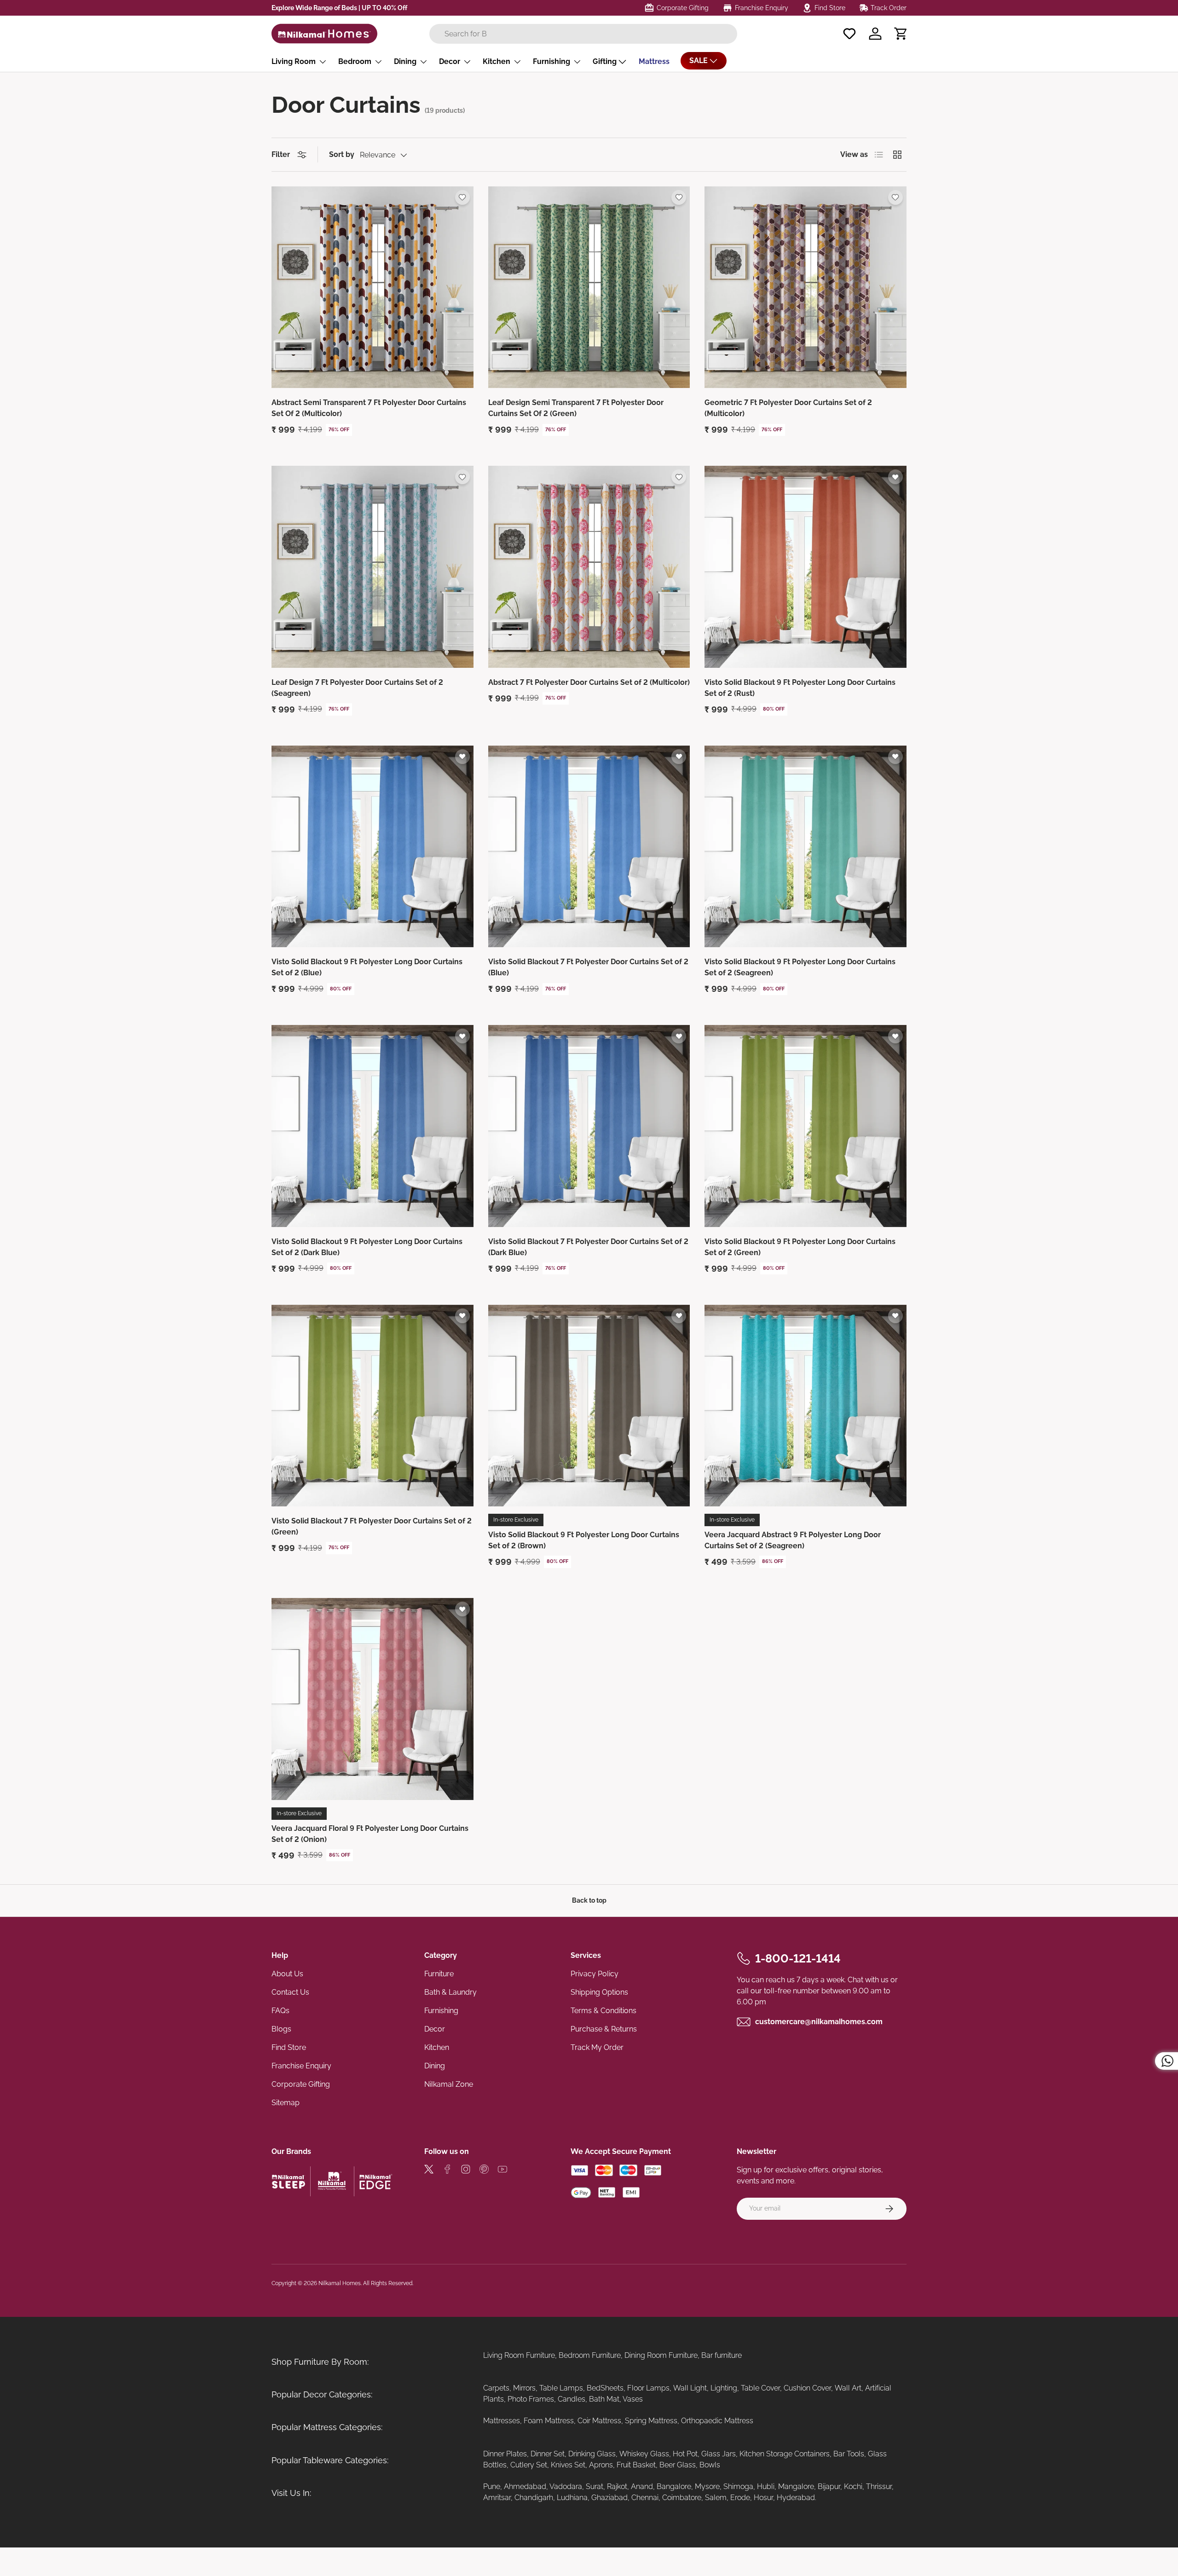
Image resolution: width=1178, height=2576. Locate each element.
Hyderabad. (797, 2498)
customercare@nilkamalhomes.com (819, 2022)
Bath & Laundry (450, 1992)
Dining (405, 61)
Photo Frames (531, 2399)
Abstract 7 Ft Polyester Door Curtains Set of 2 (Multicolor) (589, 682)
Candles (572, 2399)
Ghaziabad (609, 2498)
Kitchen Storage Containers (785, 2454)
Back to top (589, 1900)
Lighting (724, 2388)
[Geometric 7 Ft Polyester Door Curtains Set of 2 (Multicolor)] (806, 287)
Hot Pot (685, 2454)
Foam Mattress (549, 2421)
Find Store (289, 2047)
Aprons (601, 2465)
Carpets (496, 2388)
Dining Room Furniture (661, 2355)
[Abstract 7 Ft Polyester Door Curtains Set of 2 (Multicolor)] (589, 567)
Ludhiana (572, 2498)
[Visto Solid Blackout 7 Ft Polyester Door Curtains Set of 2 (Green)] (372, 1406)
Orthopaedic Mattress (717, 2421)
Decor (450, 61)
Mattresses (502, 2421)
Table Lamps (561, 2388)
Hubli (766, 2486)
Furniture (439, 1974)
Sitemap (286, 2103)
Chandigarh (534, 2498)
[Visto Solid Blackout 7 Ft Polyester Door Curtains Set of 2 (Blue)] (589, 847)
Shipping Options (599, 1992)
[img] (429, 2171)
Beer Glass (678, 2465)
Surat (595, 2486)
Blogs (281, 2029)
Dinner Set (548, 2454)
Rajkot (617, 2486)
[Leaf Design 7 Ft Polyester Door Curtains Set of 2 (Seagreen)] (372, 567)
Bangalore (674, 2486)
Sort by (342, 154)
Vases (633, 2399)
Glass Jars (719, 2454)
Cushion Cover (807, 2388)
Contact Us (290, 1992)
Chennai (645, 2498)
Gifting (605, 61)
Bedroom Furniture (590, 2355)
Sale (699, 61)
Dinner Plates (505, 2454)
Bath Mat (604, 2399)
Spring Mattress (651, 2421)
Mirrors (524, 2388)
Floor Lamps (648, 2388)
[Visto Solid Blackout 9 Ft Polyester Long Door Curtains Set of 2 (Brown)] (589, 1406)
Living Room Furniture (519, 2355)
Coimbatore (682, 2498)
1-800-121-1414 (798, 1958)
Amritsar (497, 2498)
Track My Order (597, 2047)
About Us (287, 1974)
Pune (492, 2486)
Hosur (763, 2498)
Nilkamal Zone (449, 2084)
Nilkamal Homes (340, 2283)
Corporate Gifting (301, 2084)
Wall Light (690, 2388)
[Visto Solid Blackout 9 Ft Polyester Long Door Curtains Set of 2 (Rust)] (806, 567)
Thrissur (879, 2486)
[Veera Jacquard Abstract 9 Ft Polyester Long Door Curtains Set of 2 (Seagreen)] (806, 1406)
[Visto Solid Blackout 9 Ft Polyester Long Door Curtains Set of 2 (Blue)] (372, 847)
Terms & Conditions (603, 2011)
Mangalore (796, 2486)
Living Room (294, 61)
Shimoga (738, 2486)
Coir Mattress (599, 2421)
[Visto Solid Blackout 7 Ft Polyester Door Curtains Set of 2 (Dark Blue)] (589, 1126)
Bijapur (829, 2486)
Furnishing (551, 61)
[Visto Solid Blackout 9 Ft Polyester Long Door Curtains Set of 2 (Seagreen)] (806, 847)
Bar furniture (722, 2355)
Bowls (710, 2465)
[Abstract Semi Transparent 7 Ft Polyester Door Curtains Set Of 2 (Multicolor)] (372, 287)
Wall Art (848, 2388)
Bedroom (355, 61)
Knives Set (568, 2465)
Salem (716, 2498)
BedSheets (605, 2388)
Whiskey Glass (644, 2454)
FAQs (280, 2011)
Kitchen (497, 61)
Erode (740, 2498)
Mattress (654, 61)
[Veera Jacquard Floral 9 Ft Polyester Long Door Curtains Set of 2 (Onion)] (372, 1699)
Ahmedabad (525, 2486)
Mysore (707, 2486)
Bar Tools (849, 2454)
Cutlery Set (529, 2465)
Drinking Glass (592, 2454)
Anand (642, 2486)
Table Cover (760, 2388)
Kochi (853, 2486)
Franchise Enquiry (301, 2066)
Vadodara (566, 2486)
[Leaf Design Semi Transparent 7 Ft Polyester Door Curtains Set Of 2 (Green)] (589, 287)
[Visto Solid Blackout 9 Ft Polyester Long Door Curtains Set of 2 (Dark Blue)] (372, 1126)
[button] (901, 34)
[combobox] (583, 34)
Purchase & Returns (604, 2029)
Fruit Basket (636, 2465)
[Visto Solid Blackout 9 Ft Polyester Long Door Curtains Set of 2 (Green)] (806, 1126)
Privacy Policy (595, 1974)
